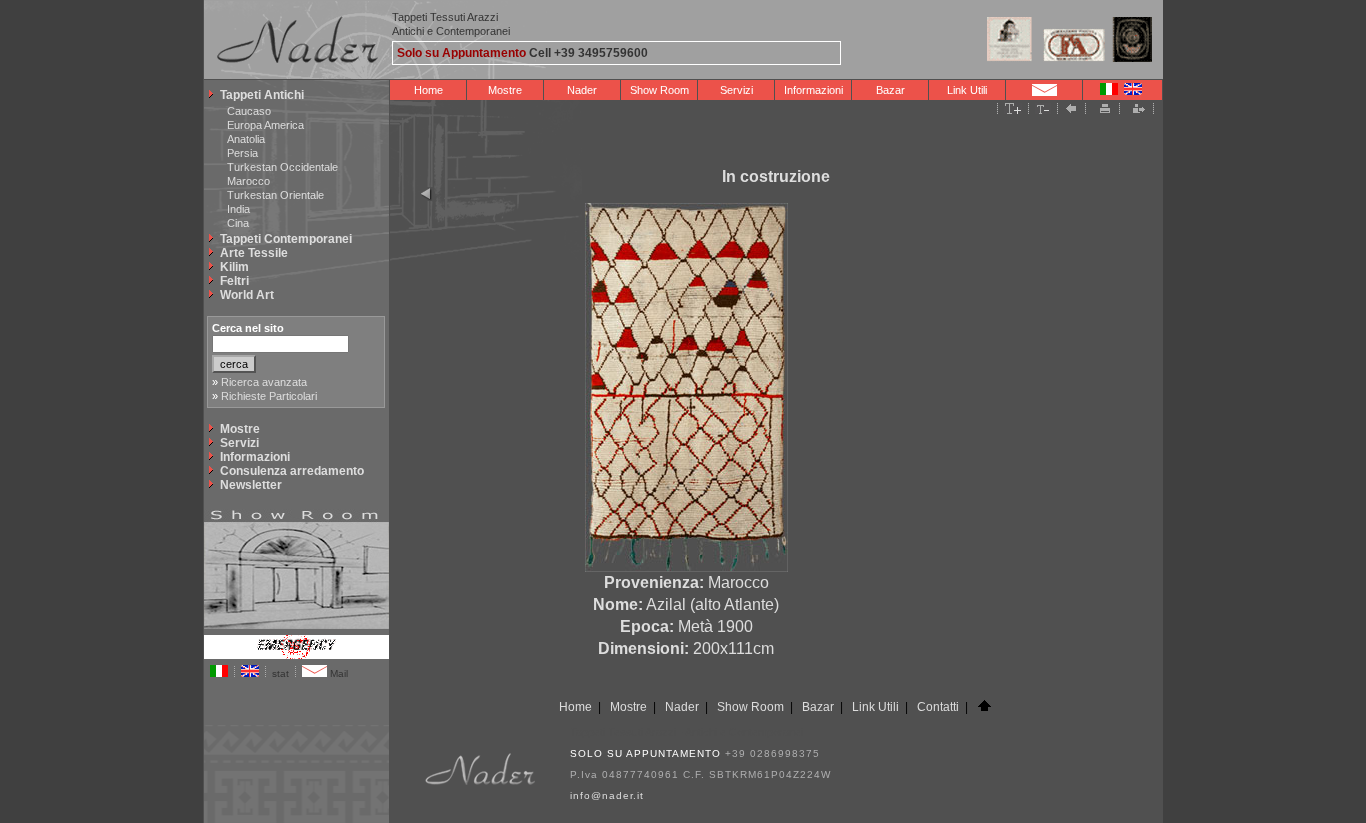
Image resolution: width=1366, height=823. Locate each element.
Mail (337, 673)
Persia (242, 153)
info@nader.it (607, 795)
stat (280, 673)
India (238, 209)
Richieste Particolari (269, 396)
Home (428, 90)
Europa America (265, 125)
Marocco (248, 181)
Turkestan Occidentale (282, 167)
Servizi (736, 90)
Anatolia (246, 139)
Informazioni (813, 90)
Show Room (659, 90)
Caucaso (249, 111)
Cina (238, 223)
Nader (582, 90)
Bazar (890, 90)
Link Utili (967, 90)
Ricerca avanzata (264, 382)
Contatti (938, 707)
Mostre (505, 90)
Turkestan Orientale (275, 195)
